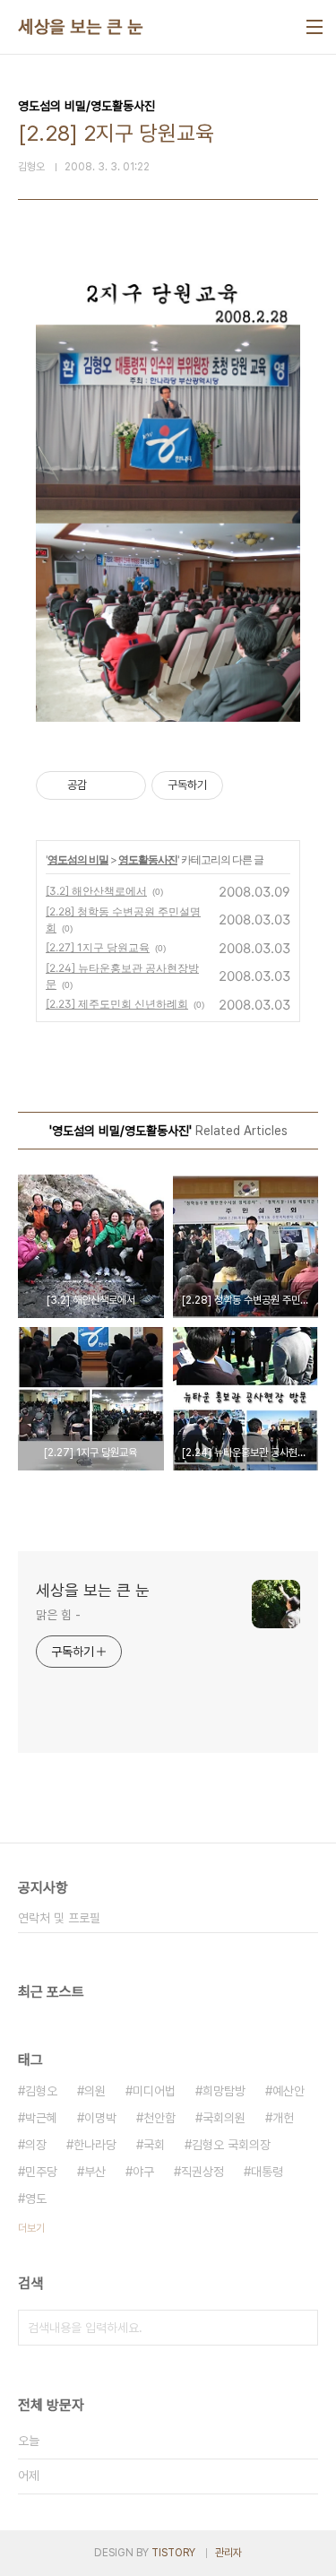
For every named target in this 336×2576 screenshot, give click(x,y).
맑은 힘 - (58, 1615)
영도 (36, 2199)
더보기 (31, 2228)
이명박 (100, 2118)
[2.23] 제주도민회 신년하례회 (117, 1004)
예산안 (289, 2091)
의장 (36, 2145)
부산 (95, 2172)
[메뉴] (314, 27)
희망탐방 (224, 2091)
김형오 (41, 2091)
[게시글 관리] (126, 785)
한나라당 (95, 2145)
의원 (95, 2091)
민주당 (41, 2172)
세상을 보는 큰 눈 (80, 27)
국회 (154, 2145)
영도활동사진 (148, 859)
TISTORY (173, 2553)
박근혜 (41, 2118)
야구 (143, 2172)
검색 (300, 2328)
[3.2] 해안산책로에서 (96, 891)
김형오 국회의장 (231, 2145)
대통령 (267, 2172)
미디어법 (154, 2091)
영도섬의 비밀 (78, 859)
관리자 (228, 2553)
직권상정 (202, 2172)
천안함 (159, 2118)
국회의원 (224, 2118)
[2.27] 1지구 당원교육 (98, 947)
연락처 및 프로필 (59, 1918)
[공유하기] (103, 785)
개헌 (283, 2118)
